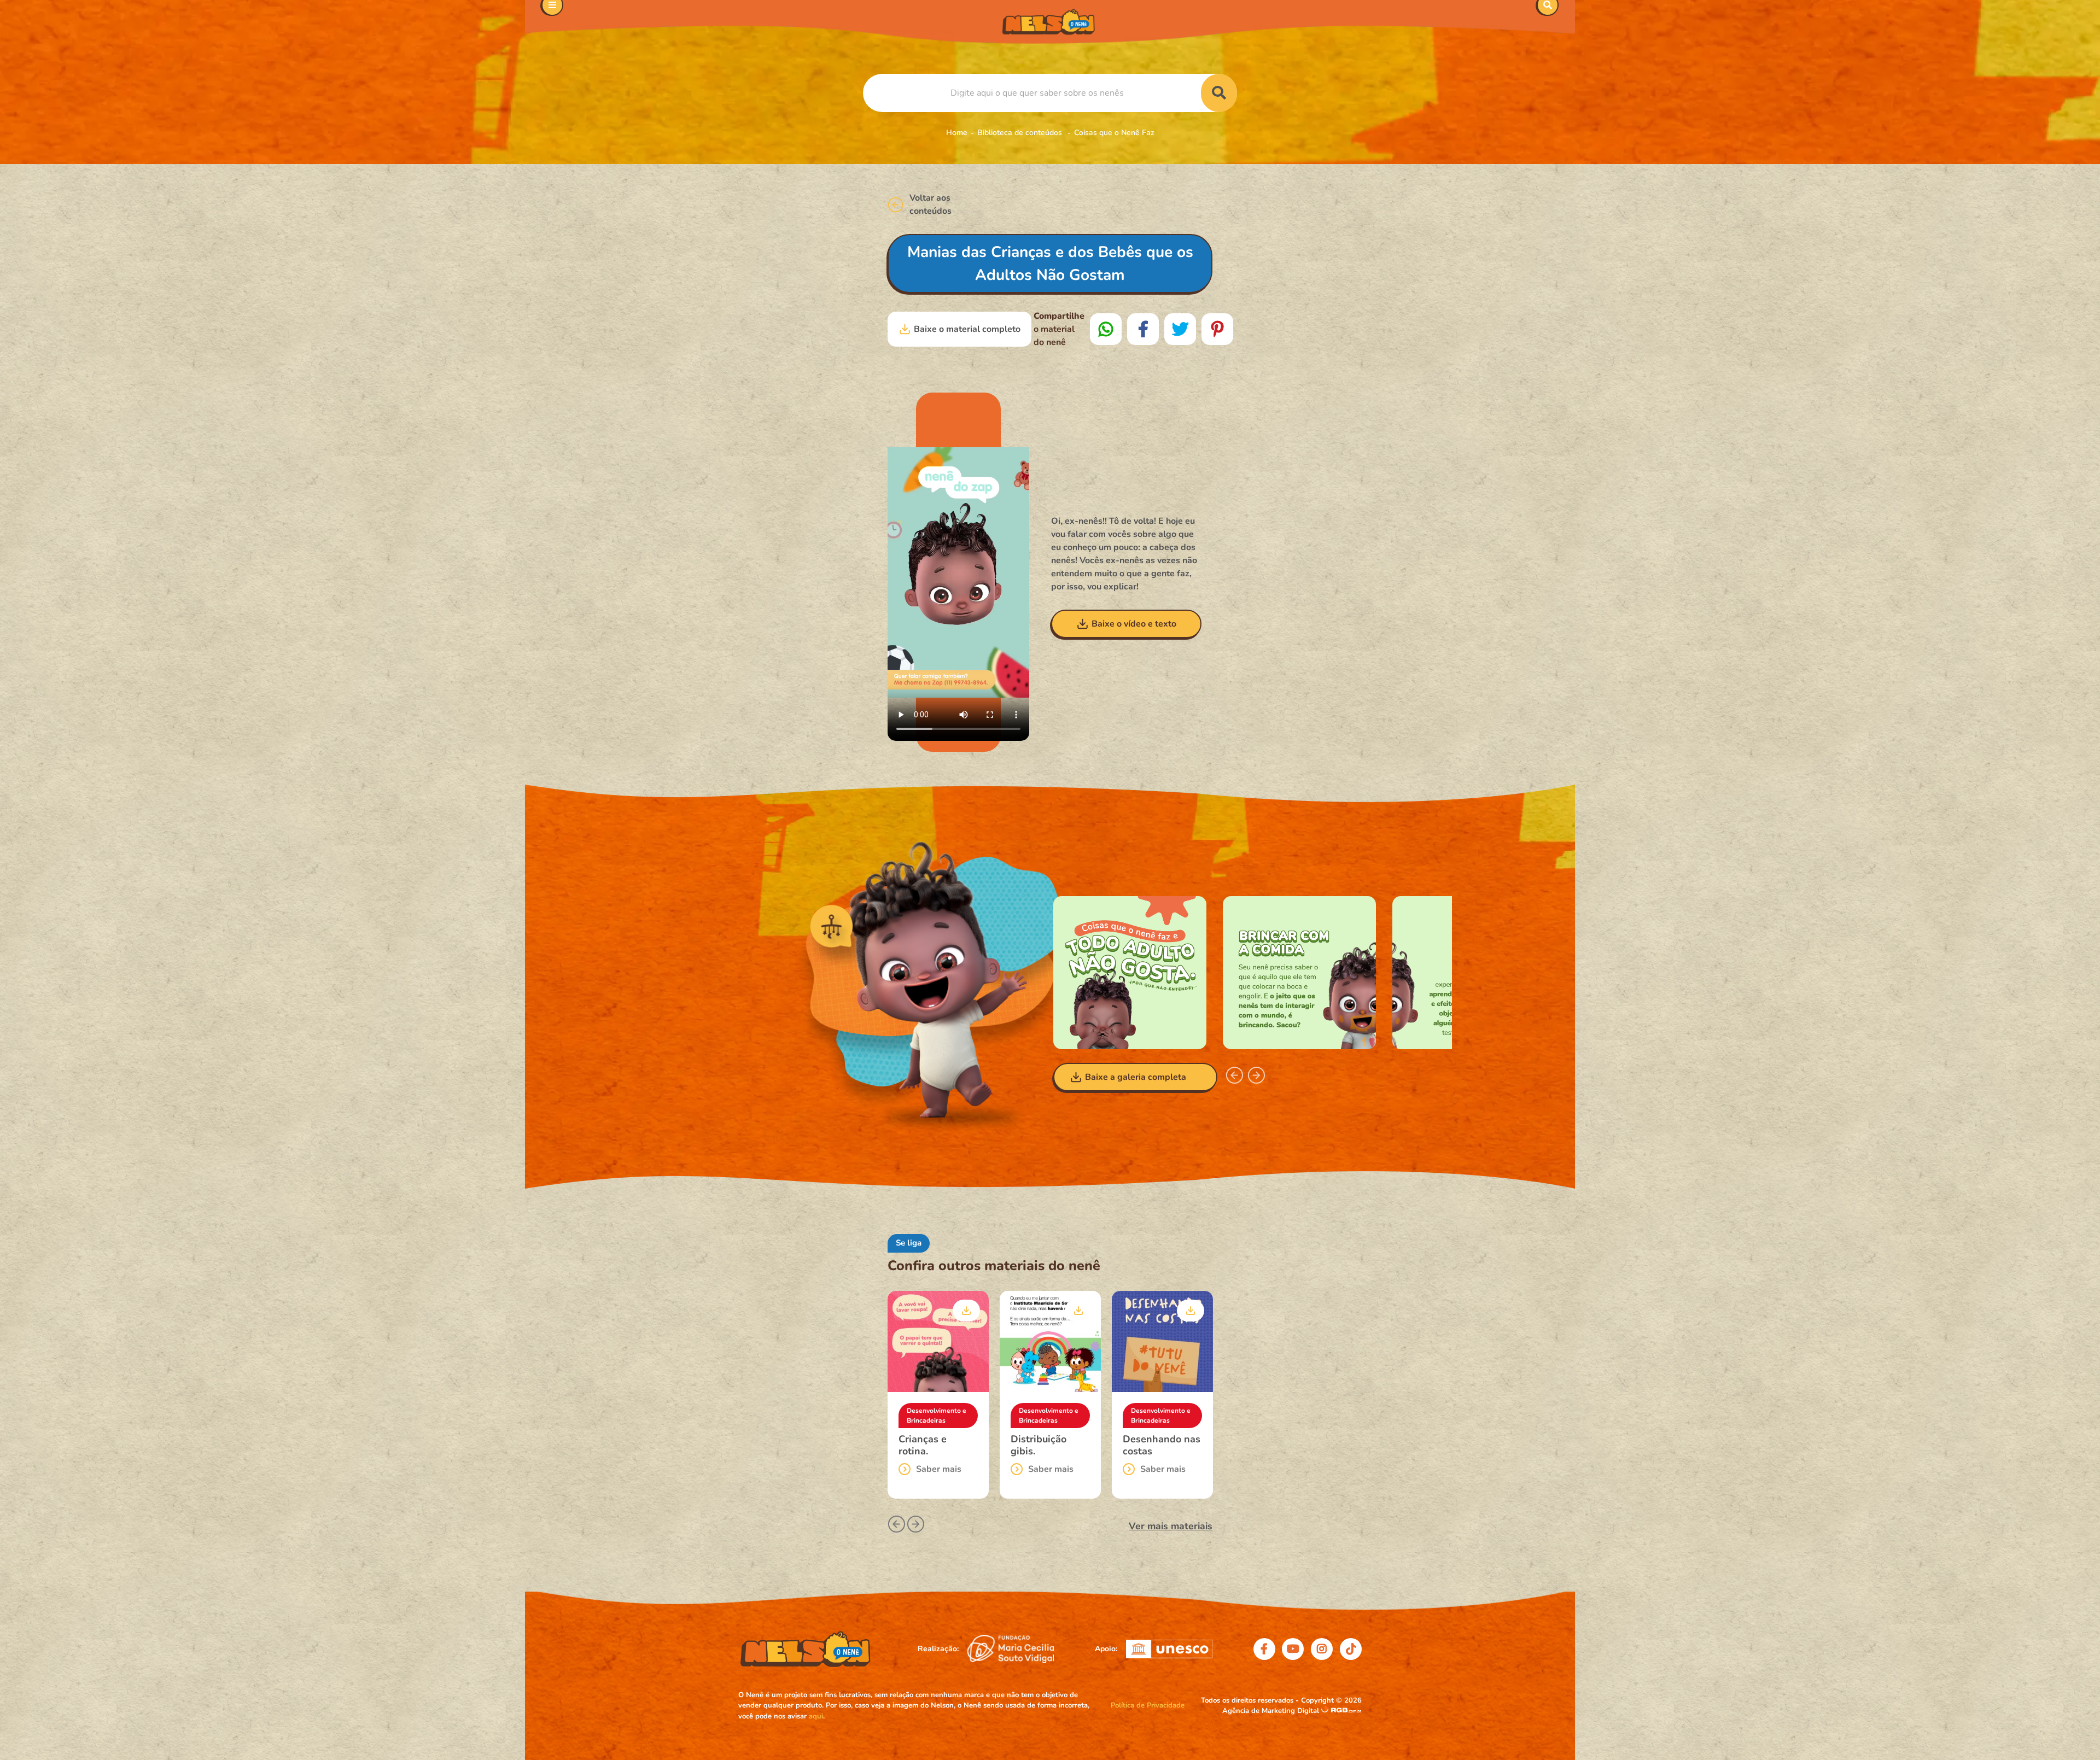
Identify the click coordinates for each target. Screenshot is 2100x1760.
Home (957, 133)
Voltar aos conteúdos (931, 204)
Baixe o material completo (967, 329)
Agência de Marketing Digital (1272, 1711)
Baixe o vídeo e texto (1134, 624)
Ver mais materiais (1171, 1526)
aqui (816, 1716)
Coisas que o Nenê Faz (1114, 133)
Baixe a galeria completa (1136, 1077)
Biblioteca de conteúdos (1021, 133)
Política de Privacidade (1148, 1705)
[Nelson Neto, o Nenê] (1050, 22)
